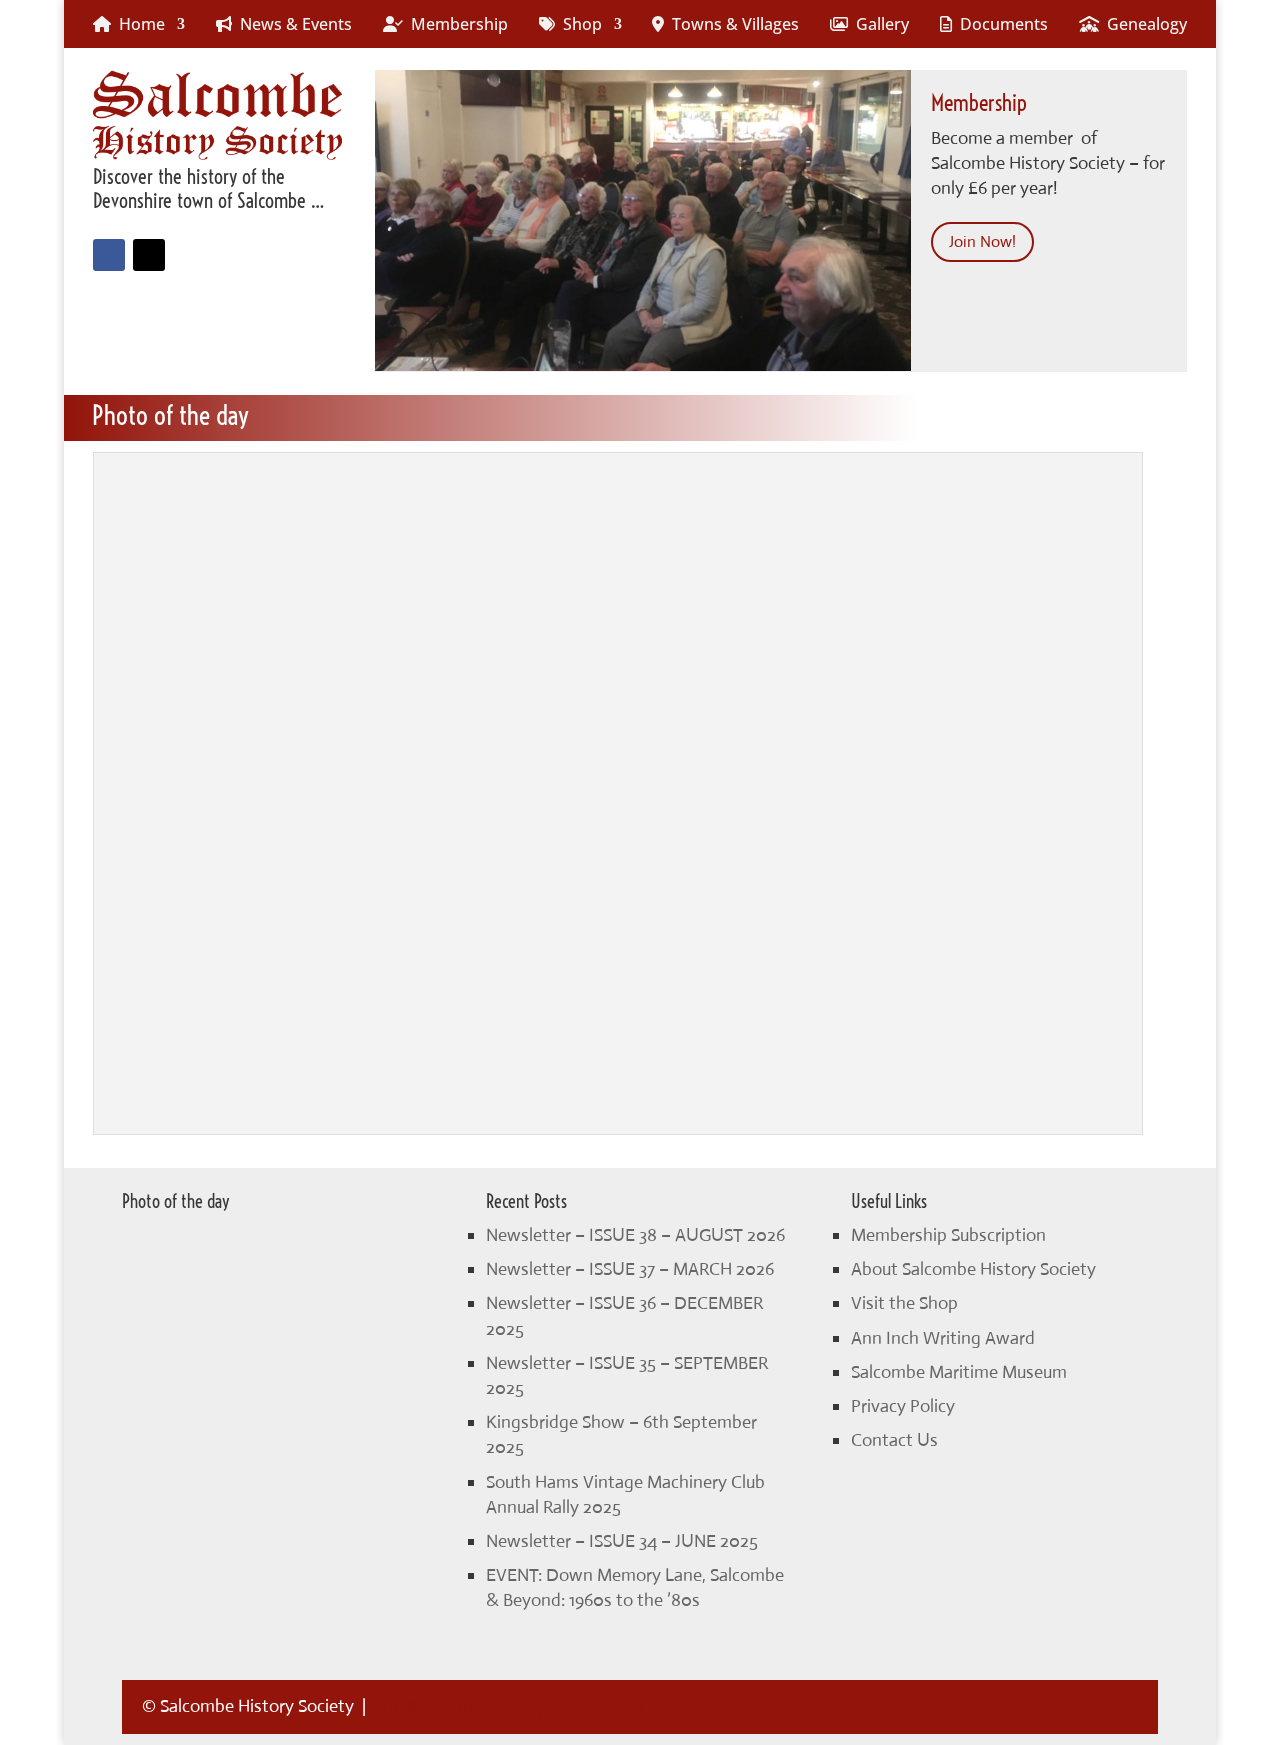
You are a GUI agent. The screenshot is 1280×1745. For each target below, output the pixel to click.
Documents (1000, 24)
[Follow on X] (149, 255)
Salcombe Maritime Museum (959, 1372)
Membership (455, 24)
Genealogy (1143, 24)
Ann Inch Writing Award (943, 1338)
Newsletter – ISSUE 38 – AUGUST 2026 (635, 1235)
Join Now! (982, 241)
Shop (578, 24)
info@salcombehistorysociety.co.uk (509, 1706)
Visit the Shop (904, 1303)
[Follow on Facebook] (109, 255)
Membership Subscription (948, 1235)
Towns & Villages (731, 24)
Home (138, 24)
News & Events (292, 24)
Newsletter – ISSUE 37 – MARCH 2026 (630, 1269)
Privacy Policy (903, 1406)
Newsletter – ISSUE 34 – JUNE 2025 (622, 1541)
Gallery (878, 24)
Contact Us (894, 1440)
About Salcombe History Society (973, 1269)
